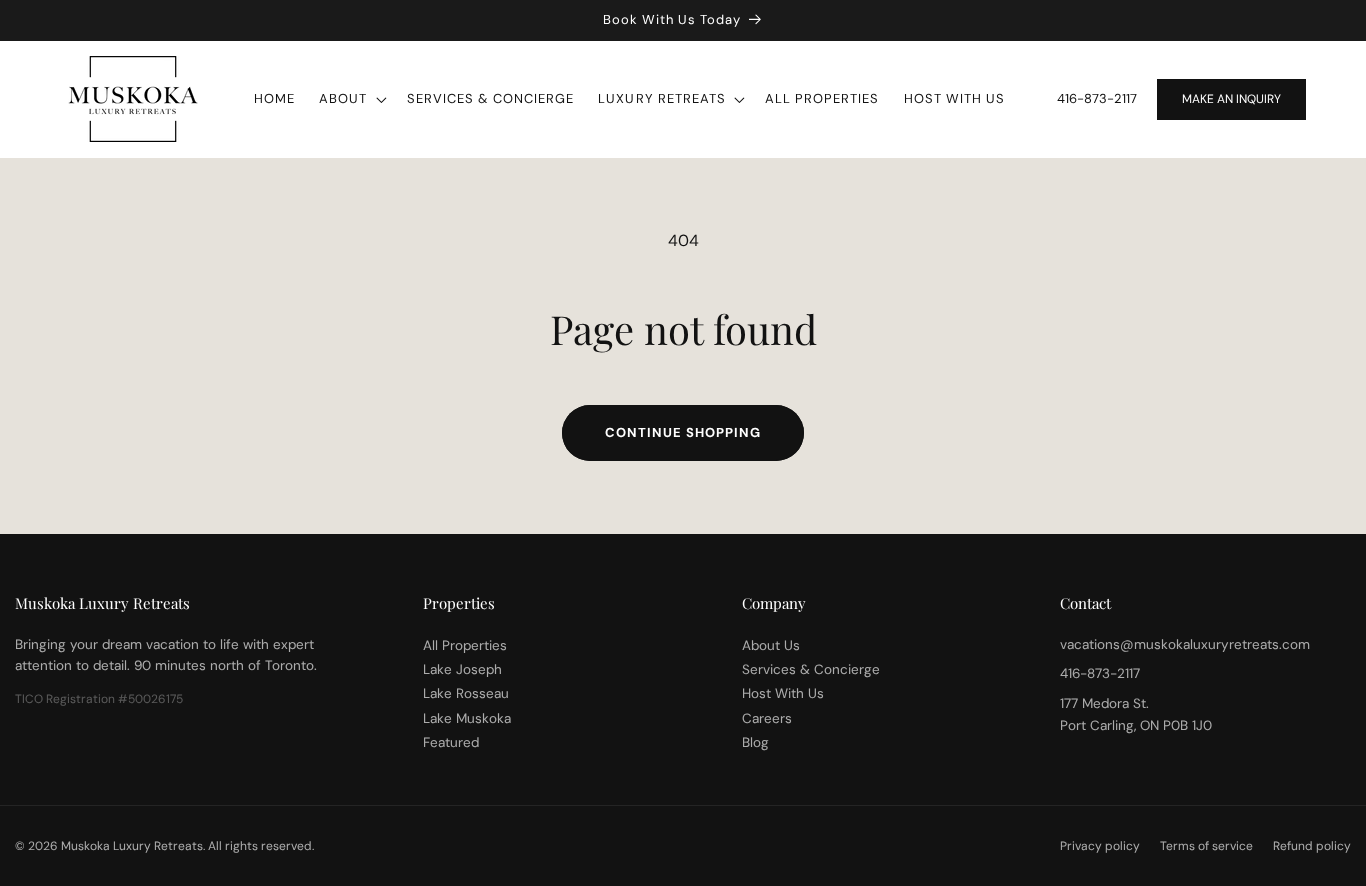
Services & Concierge (811, 668)
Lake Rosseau (466, 693)
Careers (767, 717)
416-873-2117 (1097, 98)
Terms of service (1206, 846)
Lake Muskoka (467, 717)
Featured (451, 741)
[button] (350, 99)
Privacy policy (1100, 846)
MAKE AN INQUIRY (1231, 99)
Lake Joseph (462, 668)
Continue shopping (683, 432)
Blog (755, 741)
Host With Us (783, 693)
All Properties (465, 644)
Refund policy (1312, 846)
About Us (771, 644)
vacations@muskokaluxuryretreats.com (1185, 643)
